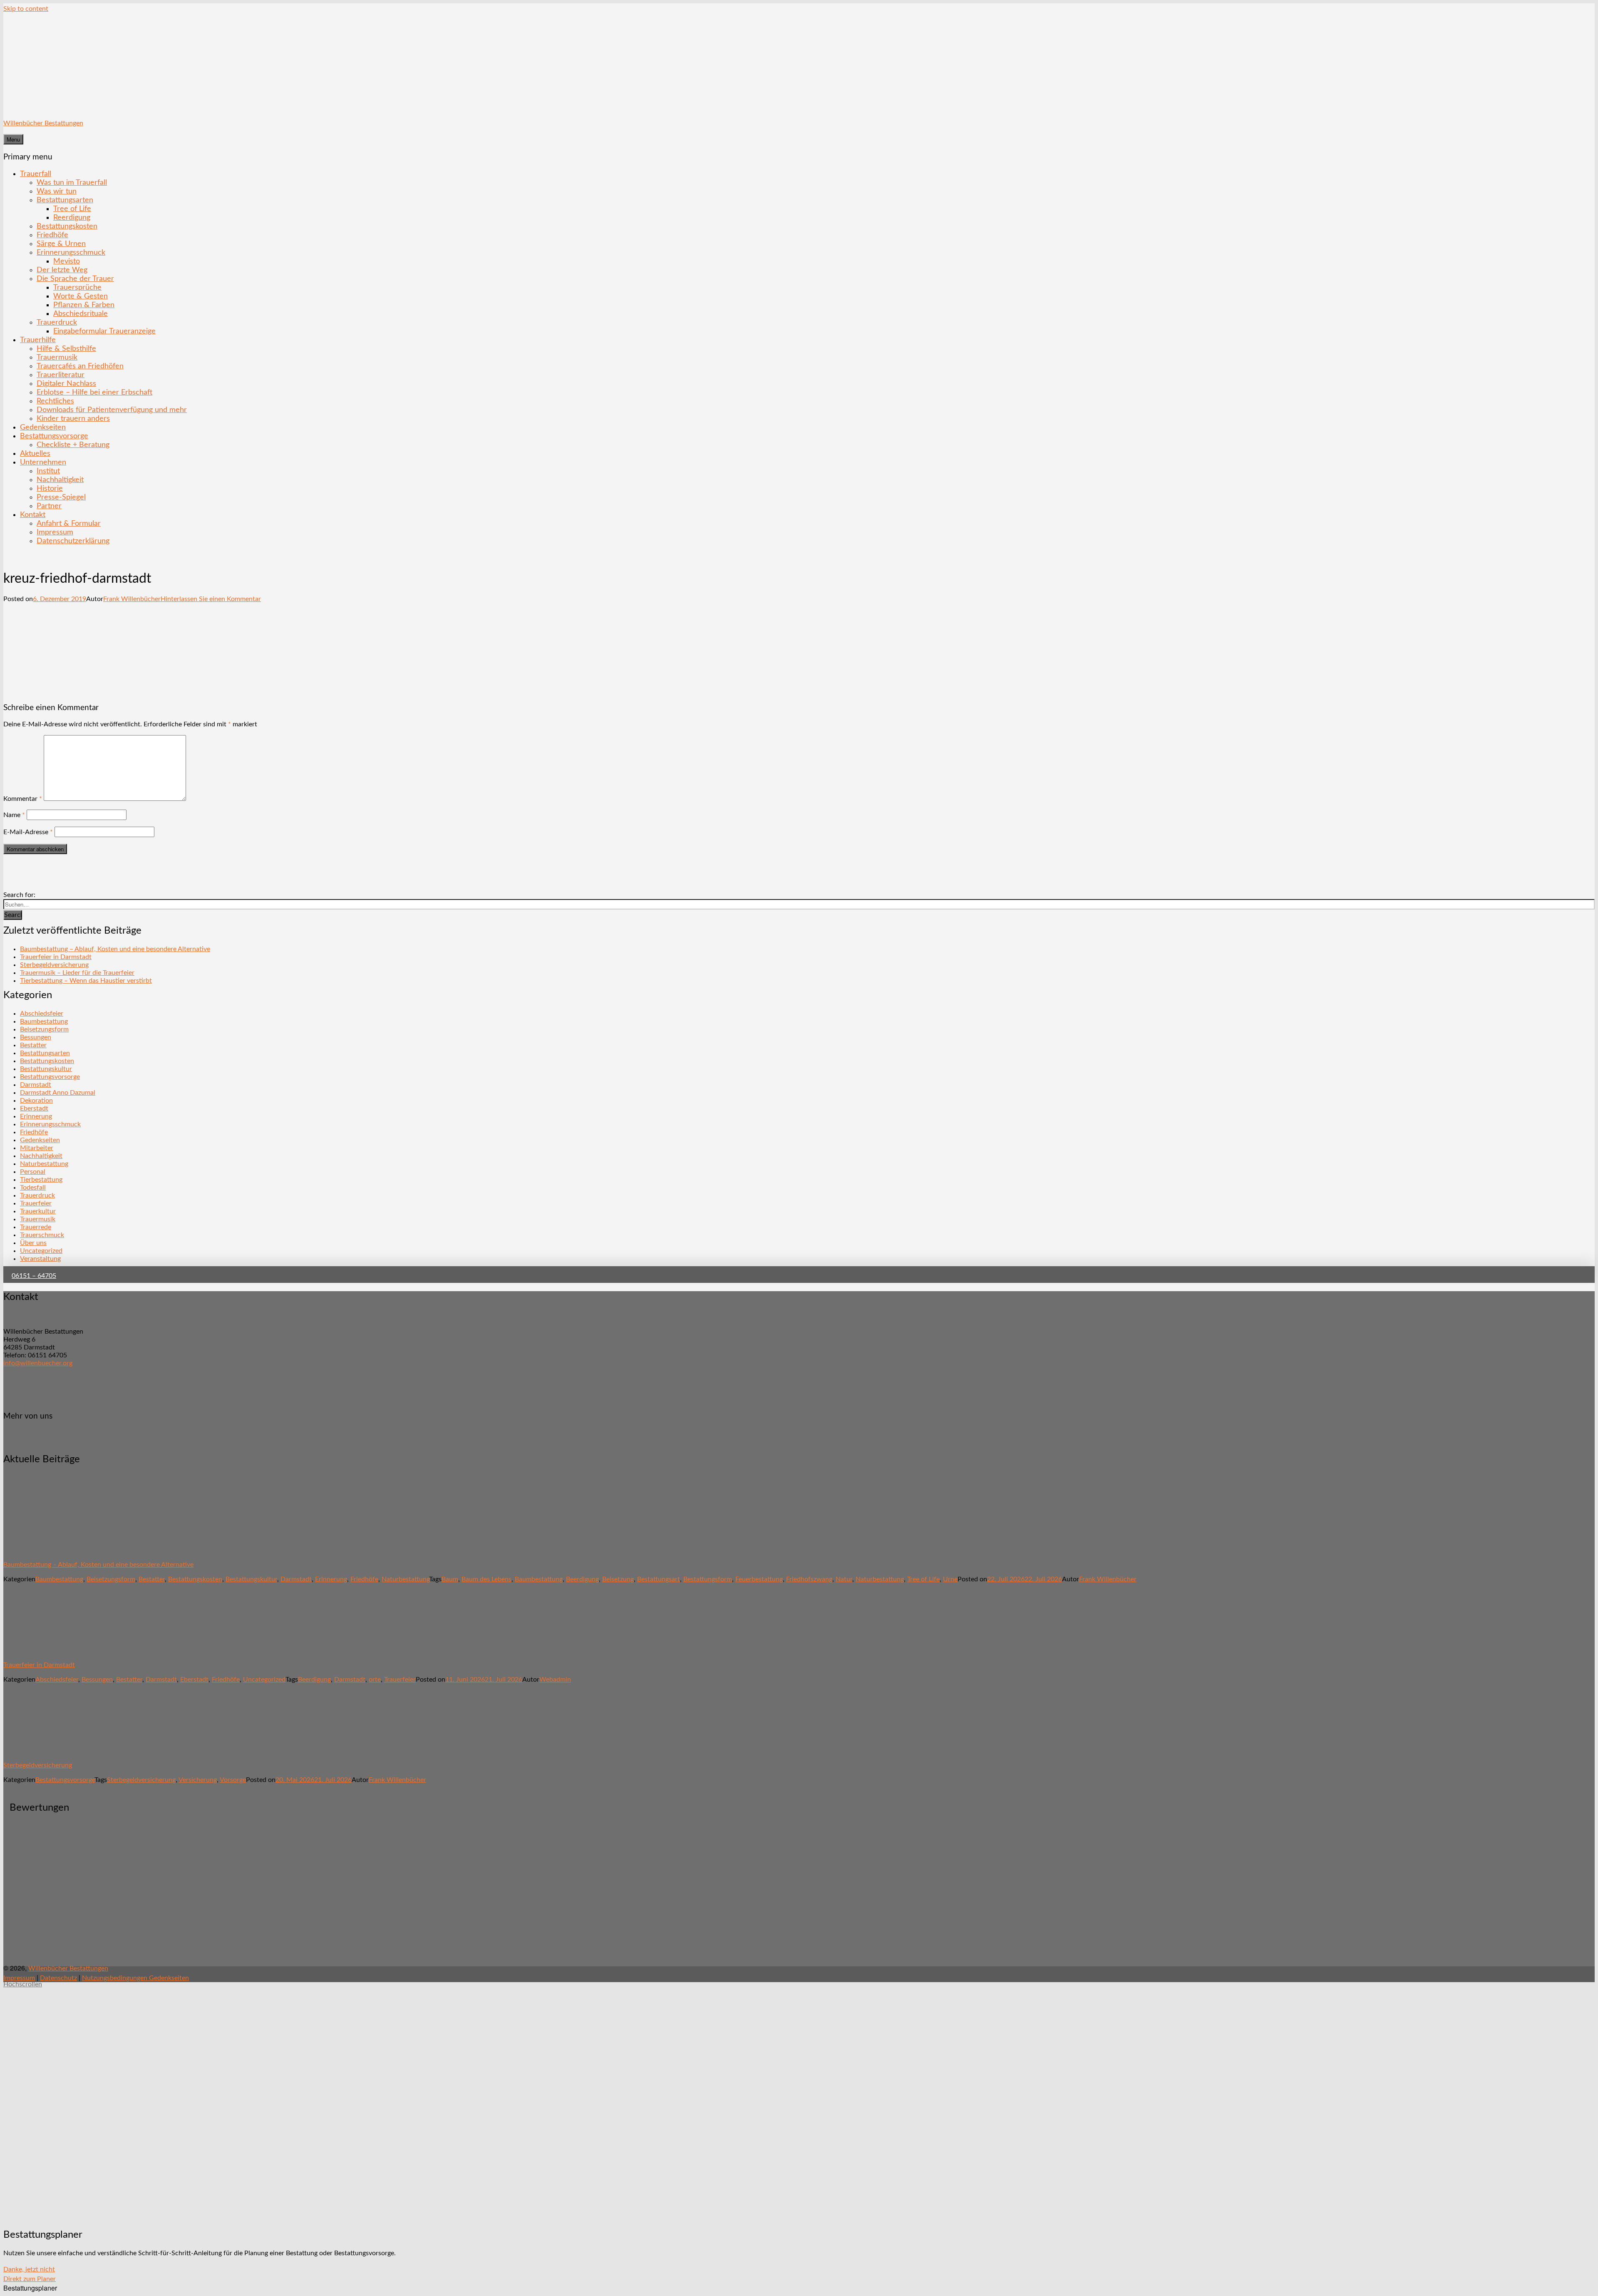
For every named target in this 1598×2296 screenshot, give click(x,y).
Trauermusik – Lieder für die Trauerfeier (77, 973)
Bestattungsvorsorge (54, 436)
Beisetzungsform (44, 1029)
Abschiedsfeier (42, 1014)
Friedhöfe (52, 235)
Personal (33, 1172)
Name (14, 815)
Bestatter (33, 1045)
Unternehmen (43, 462)
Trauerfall (36, 174)
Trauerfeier (36, 1203)
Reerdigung (72, 217)
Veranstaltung (40, 1259)
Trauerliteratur (61, 375)
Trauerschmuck (42, 1235)
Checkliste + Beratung (73, 445)
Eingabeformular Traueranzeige (104, 331)
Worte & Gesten (81, 296)
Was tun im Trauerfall (72, 183)
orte (375, 1680)
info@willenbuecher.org (38, 1363)
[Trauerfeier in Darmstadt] (51, 1650)
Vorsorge (233, 1780)
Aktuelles (35, 453)
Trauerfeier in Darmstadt (56, 957)
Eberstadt (34, 1108)
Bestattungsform (708, 1579)
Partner (49, 506)
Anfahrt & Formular (69, 523)
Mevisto (67, 261)
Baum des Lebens (486, 1579)
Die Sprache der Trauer (75, 279)
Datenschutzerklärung (73, 541)
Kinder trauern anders (73, 419)
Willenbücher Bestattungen (43, 123)
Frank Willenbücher (132, 599)
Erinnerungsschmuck (71, 252)
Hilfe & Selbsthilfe (66, 349)
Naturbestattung (44, 1164)
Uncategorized (41, 1251)
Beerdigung (582, 1579)
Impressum (55, 532)
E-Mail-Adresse (28, 832)
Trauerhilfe (38, 340)
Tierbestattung (41, 1180)
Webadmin (555, 1680)
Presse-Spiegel (61, 497)
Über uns (33, 1243)
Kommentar (23, 799)
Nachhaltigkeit (60, 480)
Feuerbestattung (759, 1579)
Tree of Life (72, 209)
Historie (50, 488)
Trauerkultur (38, 1211)
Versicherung (198, 1780)
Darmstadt (36, 1085)
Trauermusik (57, 357)
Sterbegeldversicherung (54, 965)
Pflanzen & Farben (84, 305)
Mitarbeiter (37, 1148)
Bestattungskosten (67, 226)
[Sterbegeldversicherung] (51, 1751)
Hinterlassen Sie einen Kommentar (211, 599)
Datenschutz (58, 1978)
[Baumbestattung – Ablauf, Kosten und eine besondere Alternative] (51, 1550)
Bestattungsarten (65, 200)
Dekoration (36, 1101)
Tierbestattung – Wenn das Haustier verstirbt (86, 981)
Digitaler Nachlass (66, 384)
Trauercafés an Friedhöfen (80, 366)
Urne (950, 1579)
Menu (13, 139)
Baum (450, 1579)
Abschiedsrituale (81, 314)
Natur (844, 1579)
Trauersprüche (77, 287)
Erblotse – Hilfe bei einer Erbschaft (94, 392)
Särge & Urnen (61, 244)
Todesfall (33, 1188)
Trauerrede (36, 1227)
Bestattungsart (659, 1579)
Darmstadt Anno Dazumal (58, 1093)
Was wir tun (57, 191)
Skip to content (26, 9)
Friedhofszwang (809, 1579)
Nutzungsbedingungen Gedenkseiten (135, 1978)
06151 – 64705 (34, 1276)
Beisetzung (618, 1579)
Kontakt (33, 515)
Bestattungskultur (46, 1069)
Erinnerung (36, 1116)
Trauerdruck (57, 322)
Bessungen (36, 1037)
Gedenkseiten (43, 427)
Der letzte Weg (62, 270)
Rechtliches (55, 401)
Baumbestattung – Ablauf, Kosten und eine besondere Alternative (115, 949)
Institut (48, 471)
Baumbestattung (44, 1021)
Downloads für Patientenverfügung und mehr (112, 410)
